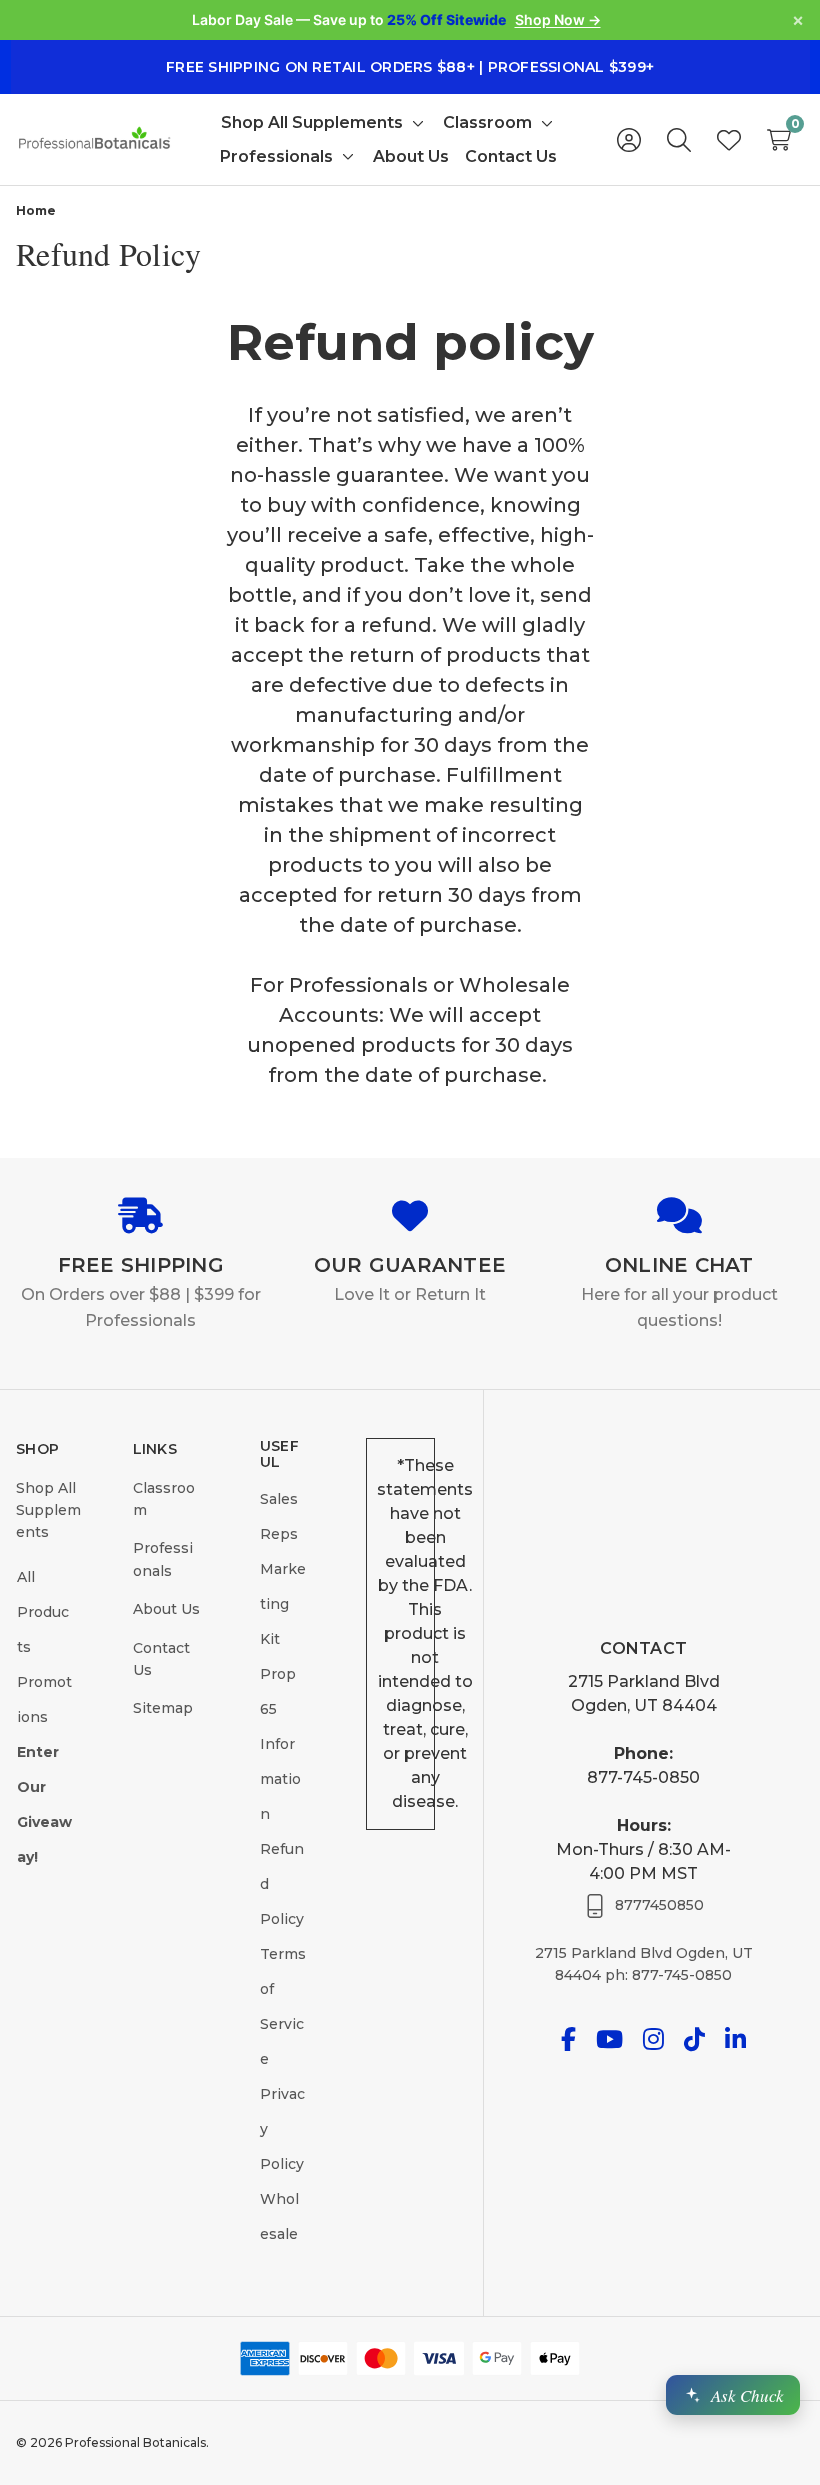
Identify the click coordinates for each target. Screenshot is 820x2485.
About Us (166, 1609)
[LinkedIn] (735, 2039)
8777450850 (659, 1905)
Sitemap (163, 1708)
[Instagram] (653, 2039)
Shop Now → (558, 19)
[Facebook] (568, 2039)
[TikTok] (694, 2039)
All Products (43, 1612)
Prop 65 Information (280, 1744)
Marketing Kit (283, 1604)
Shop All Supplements (48, 1510)
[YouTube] (609, 2039)
